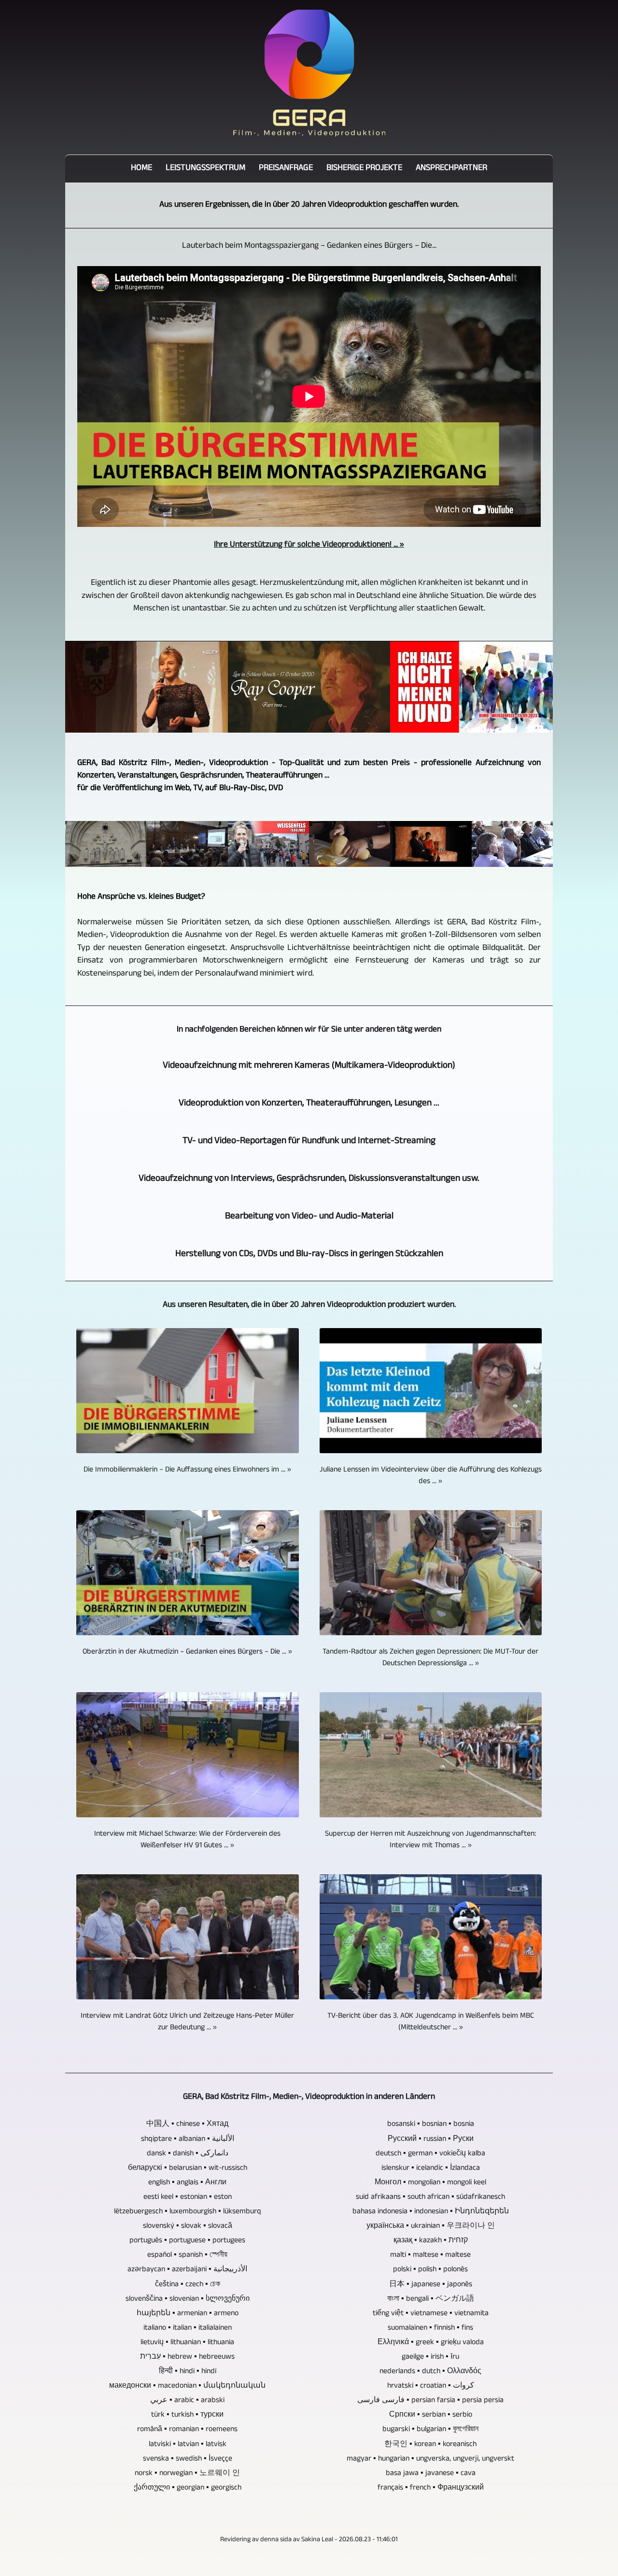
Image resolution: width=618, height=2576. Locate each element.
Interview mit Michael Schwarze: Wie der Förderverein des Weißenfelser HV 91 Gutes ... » (187, 1840)
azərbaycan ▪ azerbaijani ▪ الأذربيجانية (187, 2270)
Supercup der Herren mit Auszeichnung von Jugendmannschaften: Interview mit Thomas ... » (430, 1840)
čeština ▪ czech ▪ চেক (188, 2285)
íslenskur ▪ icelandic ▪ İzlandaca (431, 2169)
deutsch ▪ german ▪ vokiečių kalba (430, 2154)
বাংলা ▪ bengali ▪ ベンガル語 (431, 2300)
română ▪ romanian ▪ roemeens (187, 2430)
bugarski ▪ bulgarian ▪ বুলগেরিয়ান (430, 2430)
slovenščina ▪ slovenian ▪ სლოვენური (188, 2300)
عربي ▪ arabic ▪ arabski (187, 2401)
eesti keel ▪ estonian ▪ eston (188, 2198)
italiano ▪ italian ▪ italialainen (188, 2329)
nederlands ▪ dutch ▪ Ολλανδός (430, 2372)
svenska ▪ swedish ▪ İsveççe (188, 2460)
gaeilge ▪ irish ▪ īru (430, 2358)
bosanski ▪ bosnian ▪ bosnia (431, 2125)
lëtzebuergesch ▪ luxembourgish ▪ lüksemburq (188, 2212)
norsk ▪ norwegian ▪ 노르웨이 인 (187, 2474)
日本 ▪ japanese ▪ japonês (431, 2285)
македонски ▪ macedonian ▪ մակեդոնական (187, 2387)
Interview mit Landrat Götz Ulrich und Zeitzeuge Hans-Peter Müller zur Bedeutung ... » (187, 2023)
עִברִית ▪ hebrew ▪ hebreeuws (187, 2358)
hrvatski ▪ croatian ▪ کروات (431, 2387)
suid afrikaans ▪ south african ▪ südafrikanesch (430, 2198)
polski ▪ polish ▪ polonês (430, 2270)
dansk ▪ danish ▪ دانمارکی (188, 2154)
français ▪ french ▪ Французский (431, 2489)
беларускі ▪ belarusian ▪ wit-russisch (188, 2169)
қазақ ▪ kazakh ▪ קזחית (431, 2241)
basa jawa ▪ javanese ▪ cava (431, 2474)
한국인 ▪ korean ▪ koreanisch (430, 2445)
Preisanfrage (286, 169)
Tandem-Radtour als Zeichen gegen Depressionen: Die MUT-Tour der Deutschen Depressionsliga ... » (430, 1658)
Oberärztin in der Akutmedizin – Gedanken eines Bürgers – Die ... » (187, 1653)
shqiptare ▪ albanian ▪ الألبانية (188, 2140)
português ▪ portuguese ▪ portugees (187, 2241)
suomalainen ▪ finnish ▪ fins (430, 2329)
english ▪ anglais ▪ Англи (187, 2183)
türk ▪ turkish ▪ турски (187, 2416)
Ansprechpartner (451, 169)
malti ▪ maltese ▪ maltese (430, 2256)
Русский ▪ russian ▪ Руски (431, 2140)
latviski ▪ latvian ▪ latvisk (188, 2445)
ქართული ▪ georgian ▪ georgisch (188, 2489)
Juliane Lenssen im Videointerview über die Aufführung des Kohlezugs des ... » (431, 1476)
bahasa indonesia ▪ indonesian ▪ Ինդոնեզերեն (431, 2212)
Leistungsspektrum (205, 169)
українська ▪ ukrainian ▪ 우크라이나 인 (431, 2227)
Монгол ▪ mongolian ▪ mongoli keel (430, 2183)
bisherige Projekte (364, 169)
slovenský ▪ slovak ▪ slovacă (188, 2227)
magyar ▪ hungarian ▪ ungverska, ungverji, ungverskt (430, 2460)
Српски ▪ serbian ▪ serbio (431, 2416)
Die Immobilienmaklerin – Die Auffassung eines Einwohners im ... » (187, 1471)
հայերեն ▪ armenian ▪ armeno (188, 2314)
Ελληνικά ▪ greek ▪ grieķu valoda (431, 2343)
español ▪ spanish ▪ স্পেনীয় (187, 2256)
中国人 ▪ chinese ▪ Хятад (187, 2125)
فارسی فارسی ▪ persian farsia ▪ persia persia (430, 2401)
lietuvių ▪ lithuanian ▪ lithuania (187, 2343)
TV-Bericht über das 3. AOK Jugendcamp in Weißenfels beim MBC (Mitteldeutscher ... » (431, 2023)
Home (141, 169)
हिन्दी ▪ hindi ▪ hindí (188, 2372)
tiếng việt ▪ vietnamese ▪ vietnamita (431, 2314)
